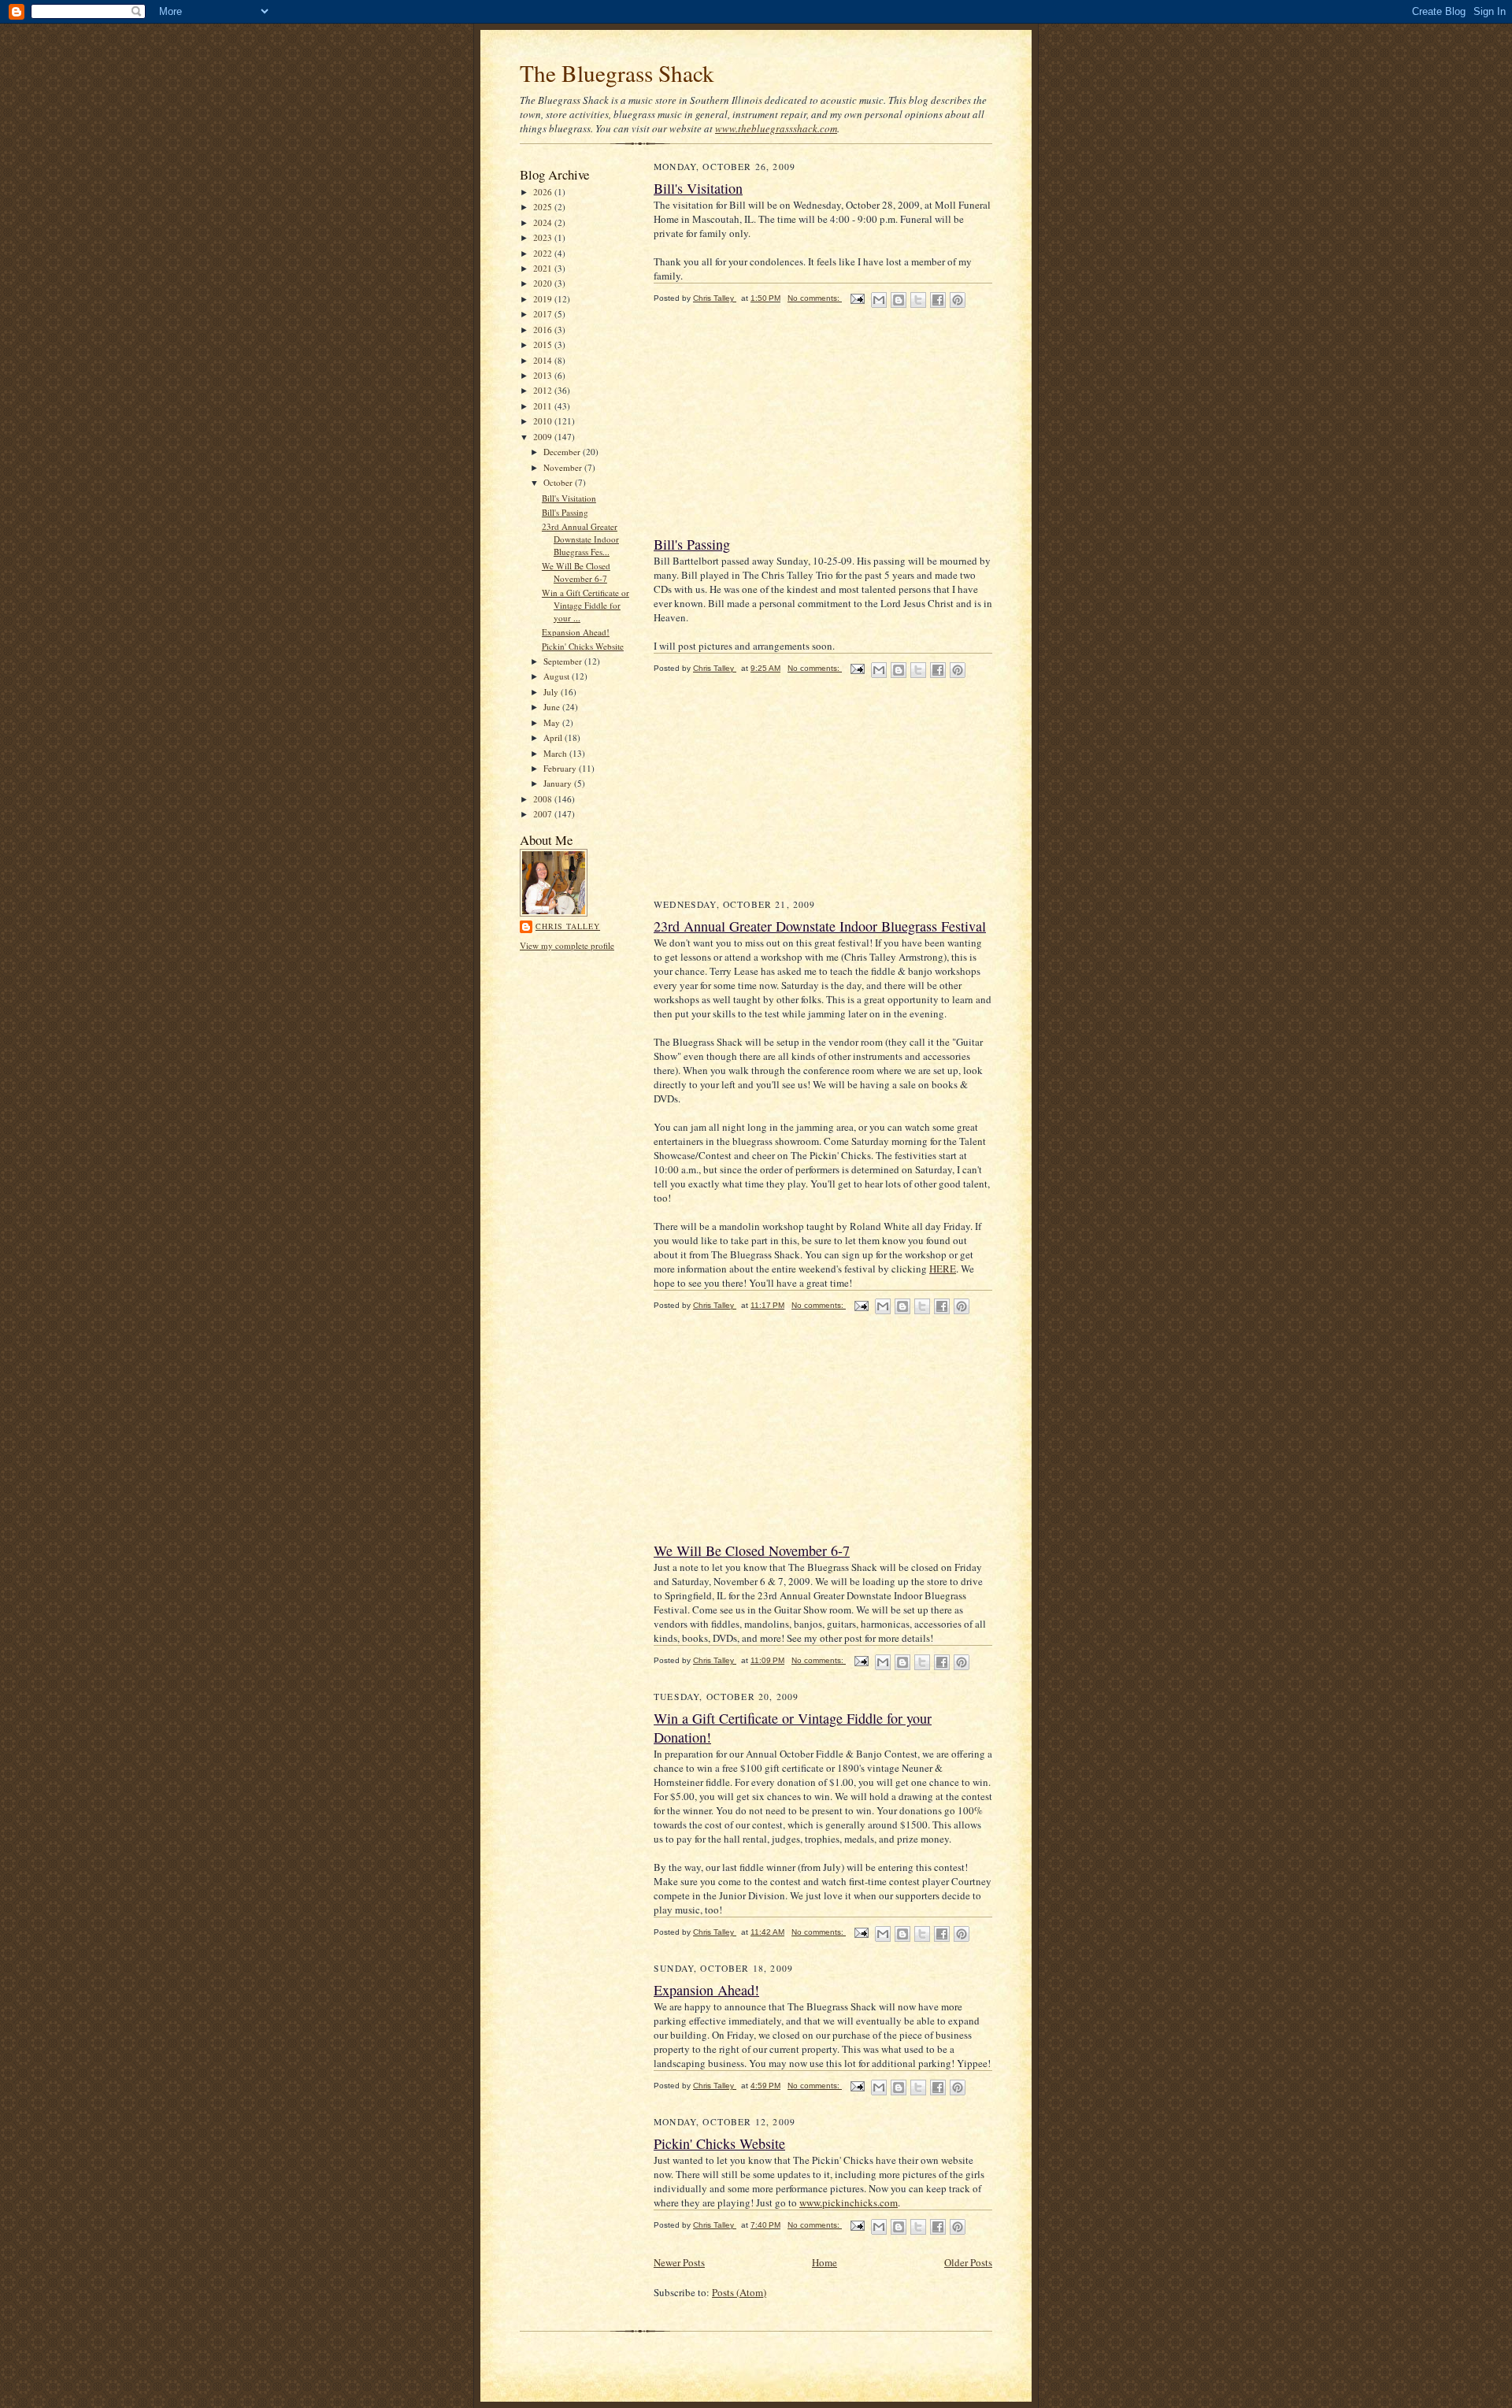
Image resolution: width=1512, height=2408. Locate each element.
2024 (544, 222)
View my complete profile (567, 945)
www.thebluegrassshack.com (776, 128)
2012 (544, 390)
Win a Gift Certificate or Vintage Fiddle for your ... (586, 605)
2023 (544, 237)
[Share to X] (918, 300)
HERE (943, 1269)
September (564, 661)
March (556, 753)
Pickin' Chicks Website (583, 646)
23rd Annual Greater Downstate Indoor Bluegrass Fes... (580, 539)
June (553, 707)
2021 (544, 268)
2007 (544, 814)
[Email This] (879, 300)
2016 (544, 330)
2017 (544, 314)
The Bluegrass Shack (617, 73)
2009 (544, 437)
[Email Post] (857, 298)
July (552, 692)
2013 (544, 375)
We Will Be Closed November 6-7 (576, 572)
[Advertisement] (772, 427)
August (558, 676)
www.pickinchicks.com (849, 2202)
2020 (544, 283)
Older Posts (968, 2262)
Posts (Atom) (739, 2292)
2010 (544, 421)
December (563, 452)
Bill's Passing (565, 512)
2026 (544, 192)
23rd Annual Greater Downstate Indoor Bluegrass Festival (820, 926)
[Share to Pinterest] (958, 300)
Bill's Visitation (569, 498)
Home (825, 2262)
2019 (544, 299)
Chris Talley (568, 926)
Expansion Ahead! (576, 632)
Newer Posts (679, 2262)
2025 (544, 207)
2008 (544, 799)
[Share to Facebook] (938, 300)
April (554, 737)
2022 (544, 253)
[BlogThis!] (899, 300)
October (559, 482)
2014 (544, 360)
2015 (544, 345)
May (553, 722)
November (564, 467)
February (561, 768)
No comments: (815, 298)
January (559, 783)
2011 (544, 406)
